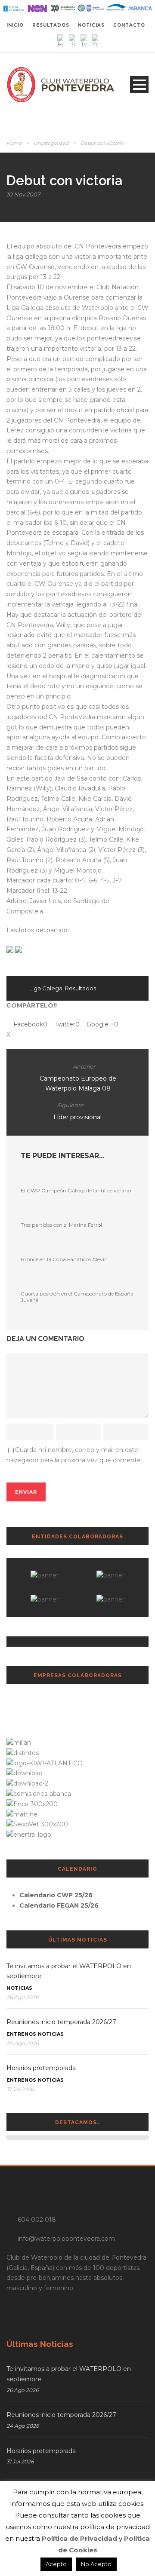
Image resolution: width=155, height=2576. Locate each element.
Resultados (81, 988)
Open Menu (139, 84)
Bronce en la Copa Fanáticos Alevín (64, 1259)
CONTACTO (129, 25)
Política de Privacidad (79, 2538)
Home (14, 143)
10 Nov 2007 (23, 194)
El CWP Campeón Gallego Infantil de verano (76, 1190)
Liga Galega (46, 988)
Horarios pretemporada (41, 2068)
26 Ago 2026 (22, 1997)
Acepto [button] (56, 2564)
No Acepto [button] (96, 2564)
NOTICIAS (91, 25)
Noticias (19, 1988)
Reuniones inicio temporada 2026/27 (61, 2022)
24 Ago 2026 (23, 2043)
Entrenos (21, 2034)
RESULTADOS (51, 25)
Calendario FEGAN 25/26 (59, 1905)
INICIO (15, 25)
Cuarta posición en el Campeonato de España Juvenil (77, 1297)
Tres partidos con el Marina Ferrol (61, 1225)
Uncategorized (51, 143)
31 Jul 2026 (20, 2089)
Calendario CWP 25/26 (56, 1895)
